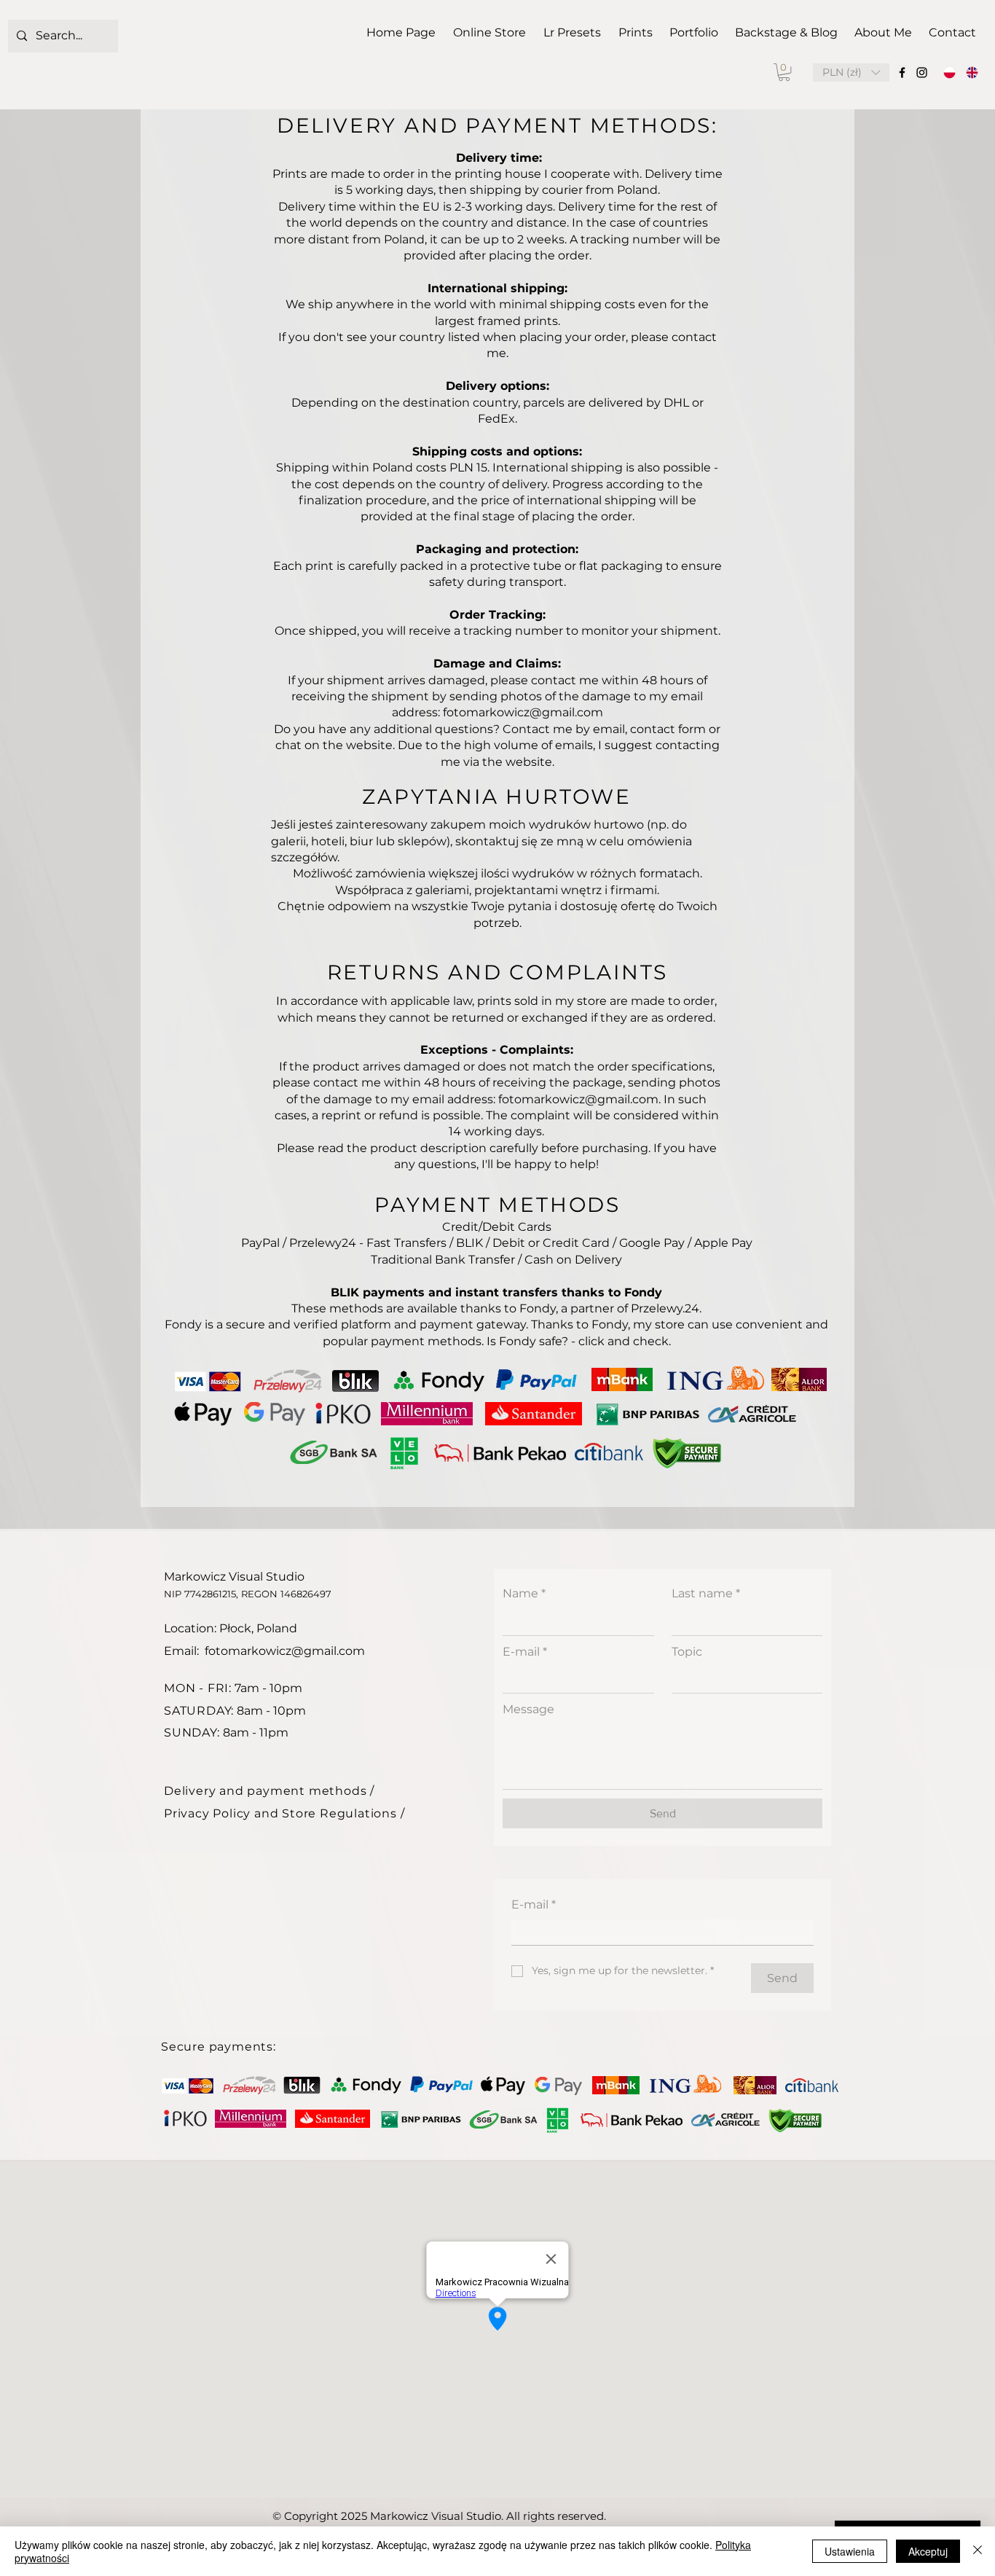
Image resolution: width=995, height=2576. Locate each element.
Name (524, 1593)
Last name (706, 1593)
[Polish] (950, 73)
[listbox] (851, 73)
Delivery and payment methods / (269, 1791)
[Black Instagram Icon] (922, 73)
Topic (687, 1652)
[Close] (978, 2551)
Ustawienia (850, 2551)
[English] (972, 73)
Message (528, 1709)
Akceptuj (928, 2551)
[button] (784, 72)
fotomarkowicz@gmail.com (285, 1651)
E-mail (525, 1652)
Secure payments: (219, 2047)
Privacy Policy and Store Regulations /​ (284, 1813)
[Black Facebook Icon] (902, 73)
